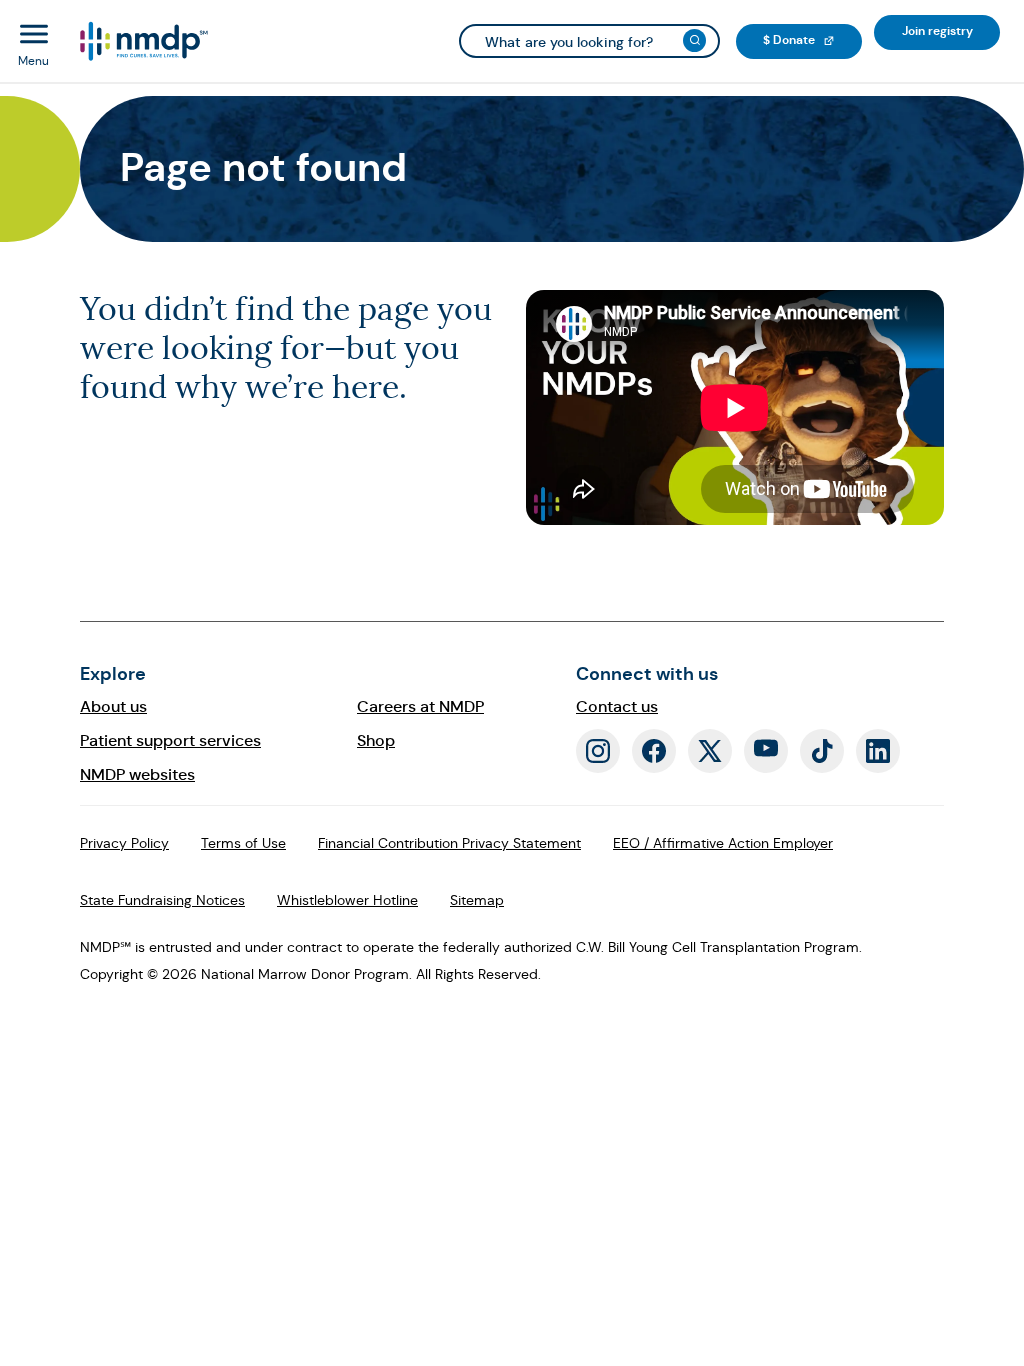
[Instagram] (598, 751)
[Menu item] (142, 41)
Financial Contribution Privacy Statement (449, 843)
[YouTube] (766, 751)
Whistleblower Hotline (347, 900)
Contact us (617, 706)
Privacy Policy (124, 843)
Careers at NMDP (420, 706)
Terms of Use (243, 843)
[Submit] (694, 40)
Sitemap (477, 900)
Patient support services (170, 740)
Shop (376, 740)
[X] (710, 751)
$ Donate (812, 39)
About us (113, 706)
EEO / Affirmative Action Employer (723, 843)
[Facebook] (654, 751)
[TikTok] (822, 751)
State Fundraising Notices (162, 900)
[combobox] (589, 41)
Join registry (951, 30)
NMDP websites (137, 774)
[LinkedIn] (878, 751)
